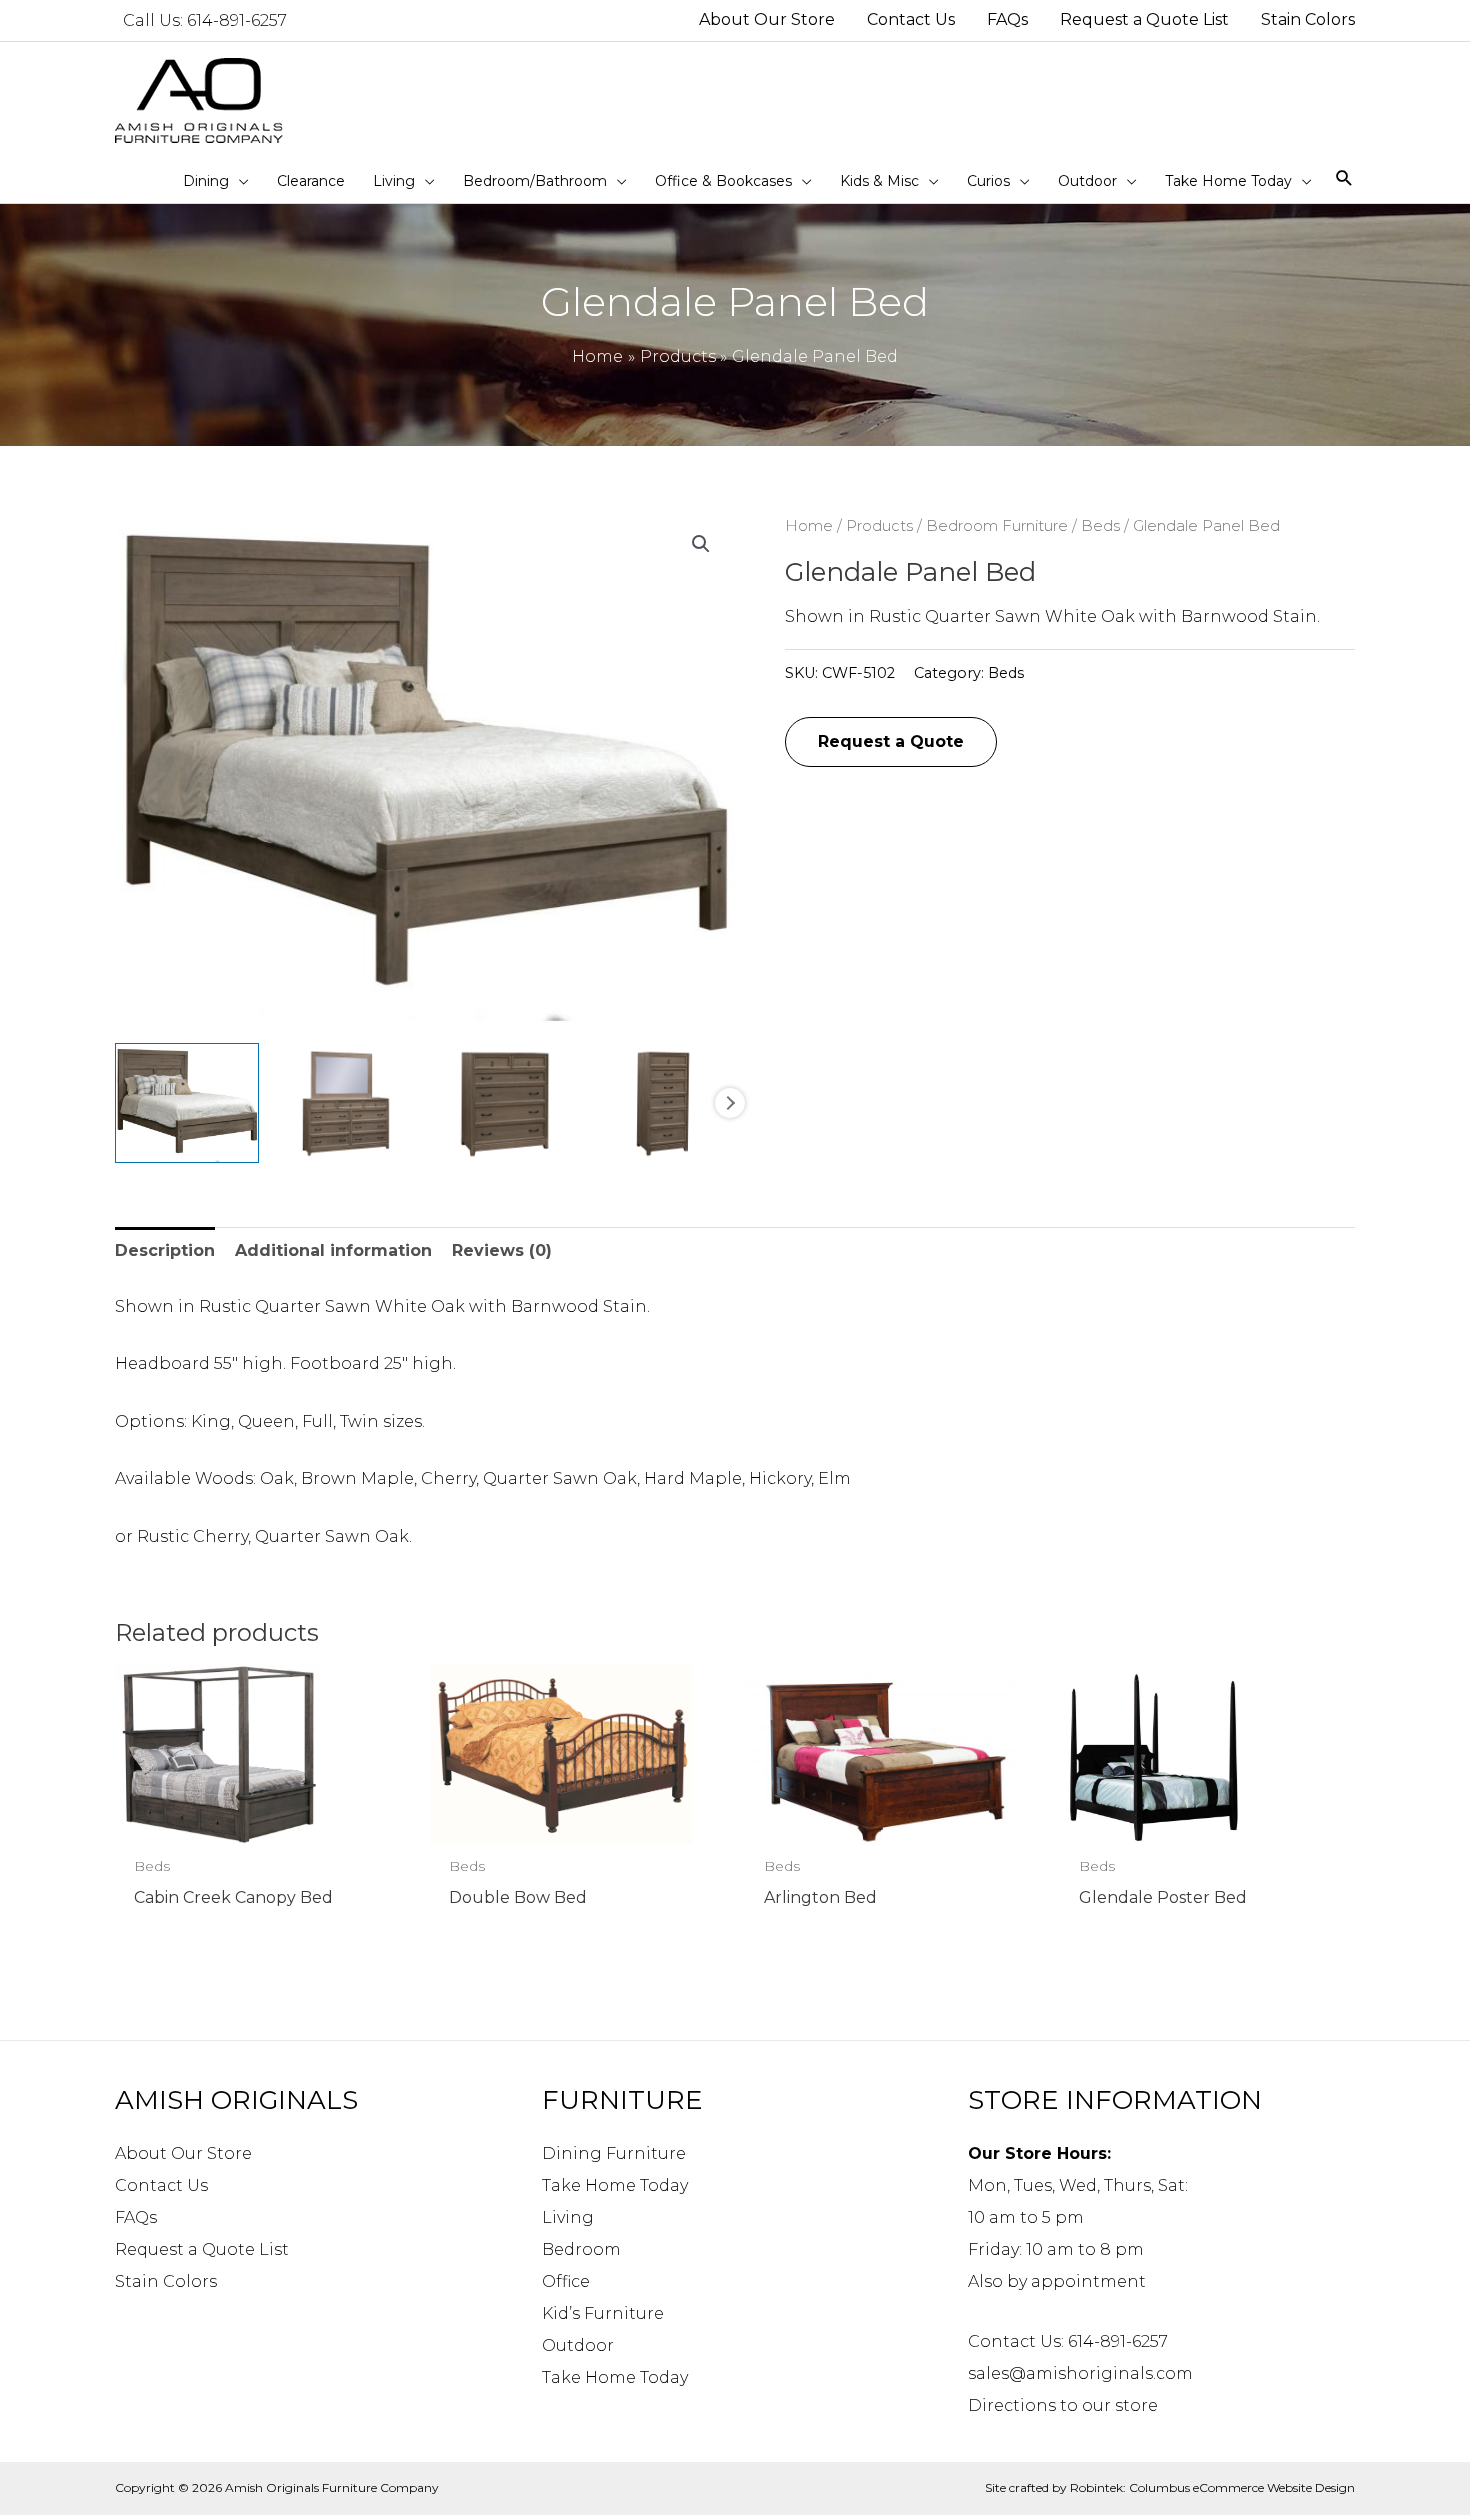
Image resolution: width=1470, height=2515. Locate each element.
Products (879, 526)
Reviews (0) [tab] (502, 1250)
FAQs (136, 2217)
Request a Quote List (202, 2249)
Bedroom (581, 2249)
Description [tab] (165, 1250)
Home (809, 526)
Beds (1100, 526)
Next (730, 1103)
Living (568, 2217)
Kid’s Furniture (603, 2313)
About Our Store (183, 2153)
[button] (701, 544)
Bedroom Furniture (997, 526)
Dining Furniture (614, 2153)
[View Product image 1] (187, 1103)
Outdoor (578, 2345)
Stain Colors (166, 2281)
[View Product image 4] (663, 1103)
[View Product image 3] (505, 1103)
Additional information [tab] (333, 1250)
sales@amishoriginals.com (1080, 2373)
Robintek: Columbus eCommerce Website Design (1212, 2487)
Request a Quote (891, 741)
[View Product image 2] (346, 1103)
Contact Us (161, 2185)
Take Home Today (615, 2185)
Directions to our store (1063, 2405)
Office (566, 2281)
